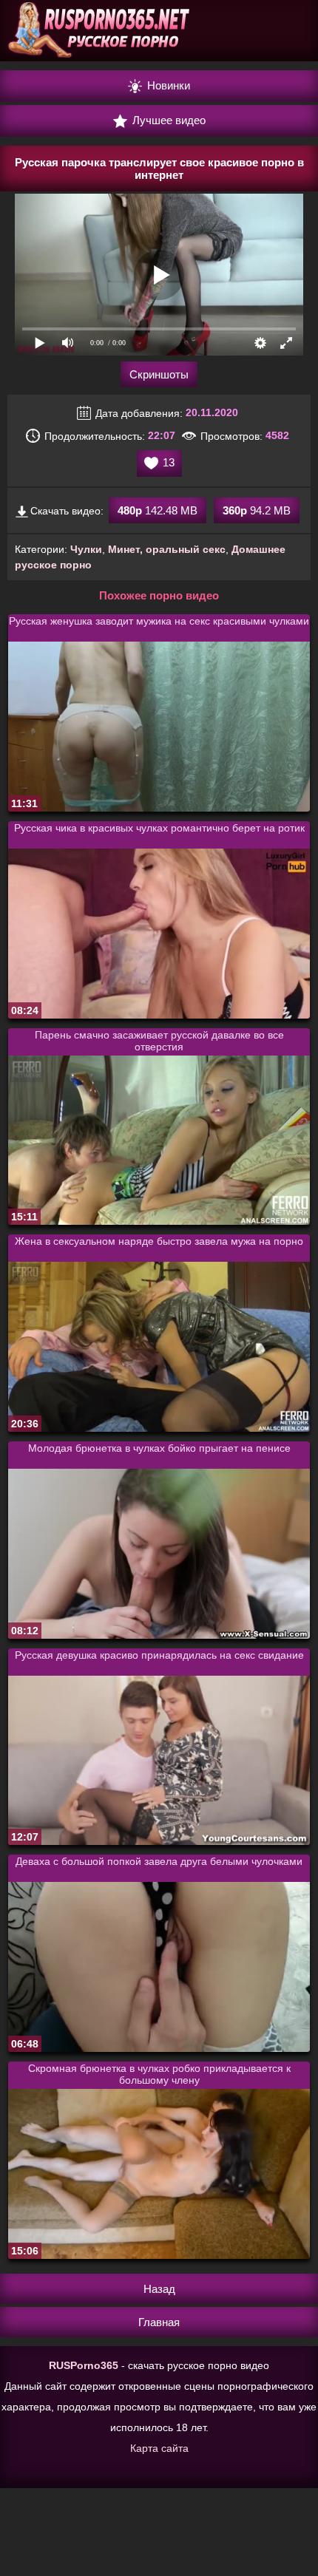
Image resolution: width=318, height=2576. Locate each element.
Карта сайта (159, 2448)
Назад (159, 2289)
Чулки (86, 549)
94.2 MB (257, 510)
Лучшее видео (168, 120)
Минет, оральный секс (167, 549)
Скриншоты (159, 374)
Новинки (167, 85)
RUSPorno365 (84, 2365)
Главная (159, 2322)
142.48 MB (158, 510)
